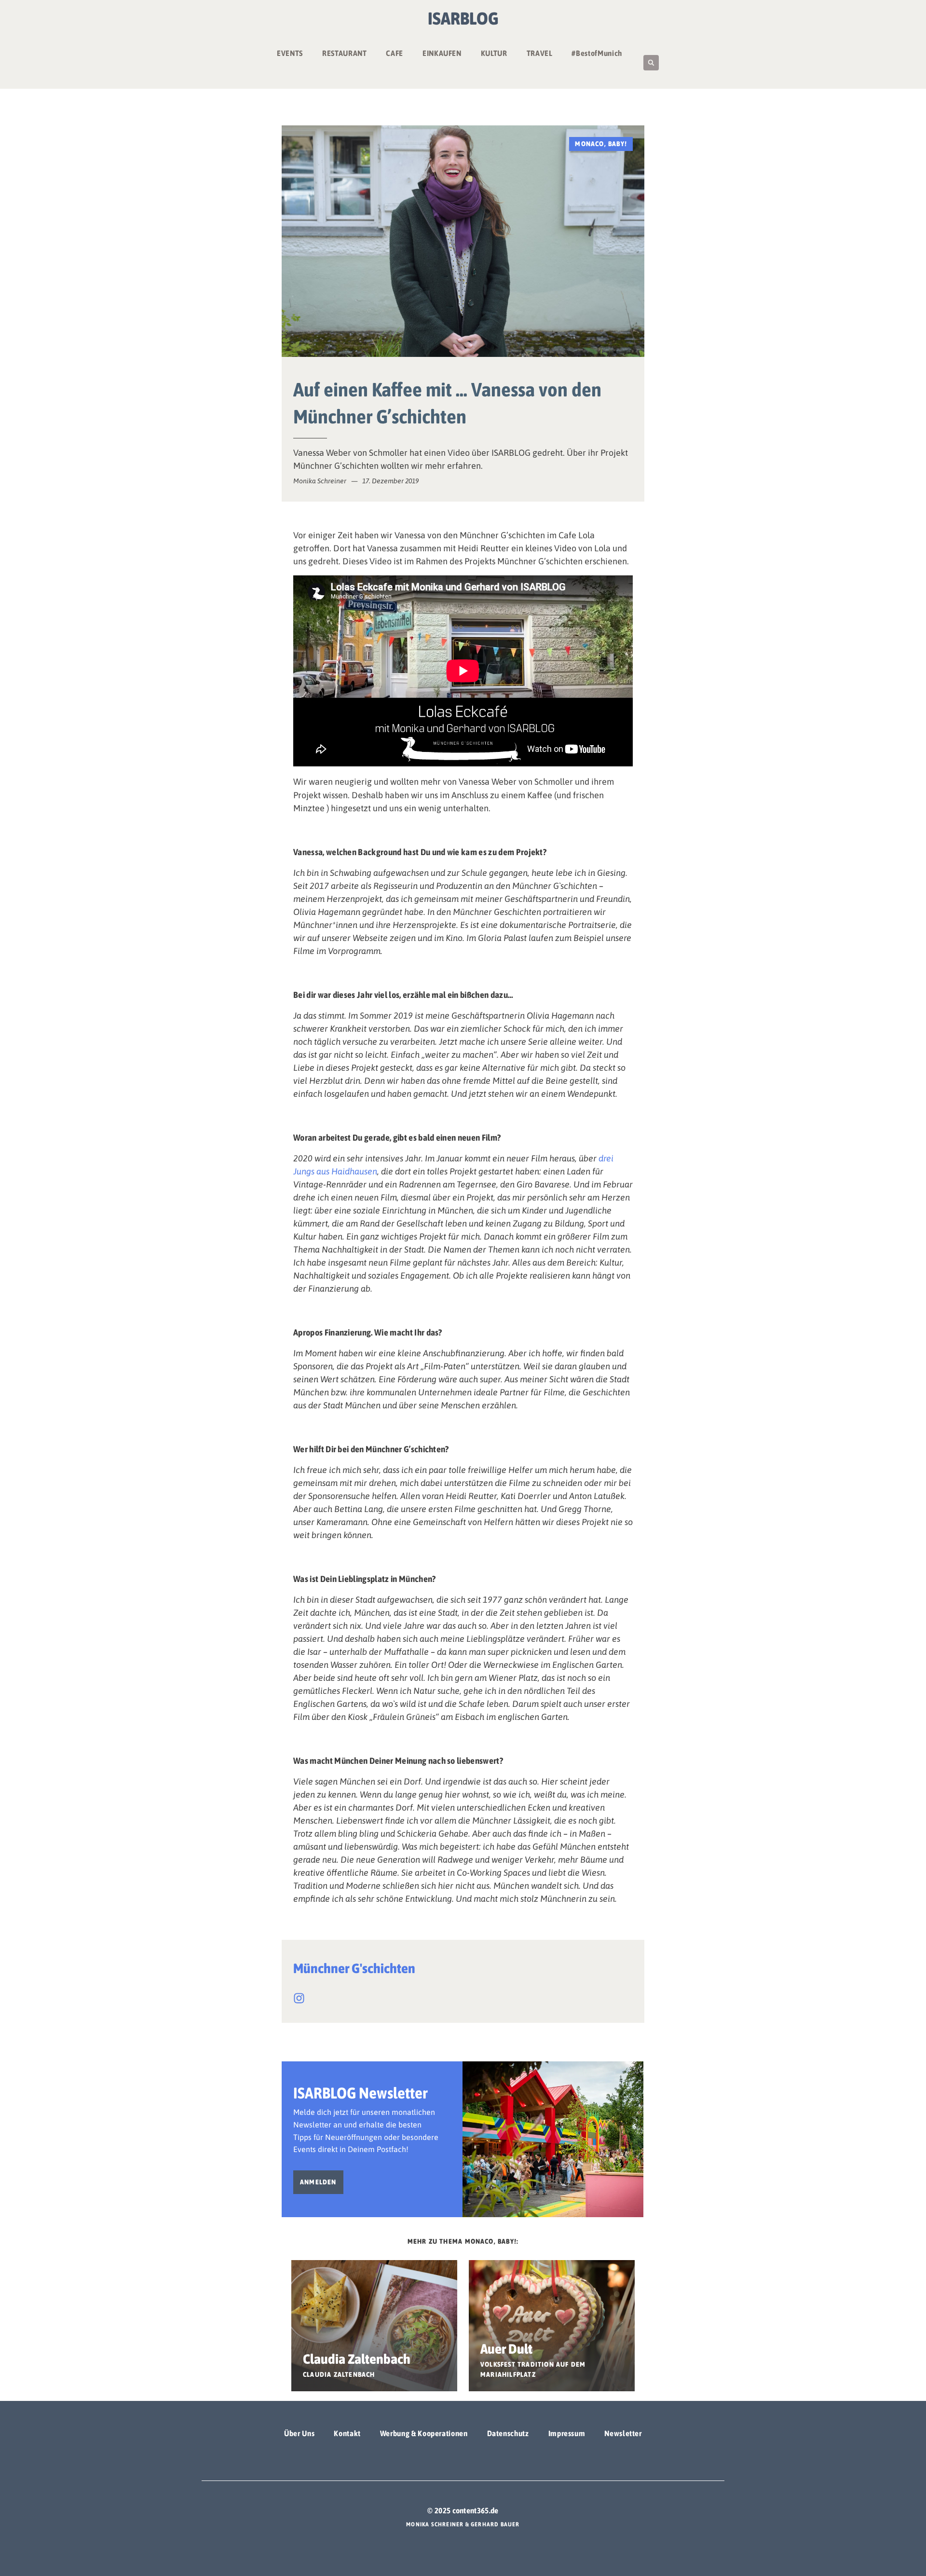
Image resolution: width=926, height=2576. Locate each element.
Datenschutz (508, 2433)
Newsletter (623, 2433)
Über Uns (299, 2433)
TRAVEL (540, 53)
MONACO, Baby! (601, 144)
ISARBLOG (463, 18)
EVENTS (290, 53)
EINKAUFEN (442, 53)
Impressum (567, 2433)
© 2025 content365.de (463, 2510)
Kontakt (347, 2433)
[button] (651, 63)
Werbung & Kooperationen (424, 2433)
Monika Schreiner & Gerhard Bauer (463, 2524)
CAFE (395, 53)
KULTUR (494, 53)
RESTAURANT (344, 53)
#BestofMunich (597, 53)
